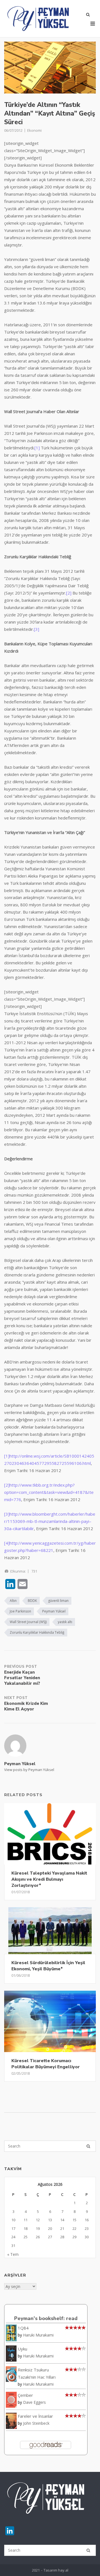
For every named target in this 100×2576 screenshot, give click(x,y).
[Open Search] (88, 15)
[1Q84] (11, 2340)
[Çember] (11, 2406)
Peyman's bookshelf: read (46, 2318)
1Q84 (23, 2328)
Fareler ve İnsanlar (35, 2416)
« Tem (13, 2254)
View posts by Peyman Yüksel (29, 1770)
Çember (25, 2395)
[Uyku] (11, 2360)
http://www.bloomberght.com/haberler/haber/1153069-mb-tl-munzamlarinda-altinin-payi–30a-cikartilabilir (50, 1521)
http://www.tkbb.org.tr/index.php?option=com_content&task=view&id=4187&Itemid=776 (49, 1492)
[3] (37, 629)
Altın (13, 1601)
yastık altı (65, 1622)
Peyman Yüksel (54, 1611)
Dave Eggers (34, 2402)
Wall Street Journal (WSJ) (28, 1622)
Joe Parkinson (20, 1611)
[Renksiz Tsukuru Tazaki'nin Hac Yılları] (11, 2380)
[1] (37, 448)
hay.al (63, 2570)
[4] (7, 1543)
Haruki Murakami (38, 2335)
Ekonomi (34, 130)
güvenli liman (58, 1601)
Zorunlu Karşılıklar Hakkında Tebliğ (37, 1632)
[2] (69, 593)
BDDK (32, 1601)
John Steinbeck (36, 2423)
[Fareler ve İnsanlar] (11, 2427)
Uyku (22, 2349)
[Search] (88, 2146)
